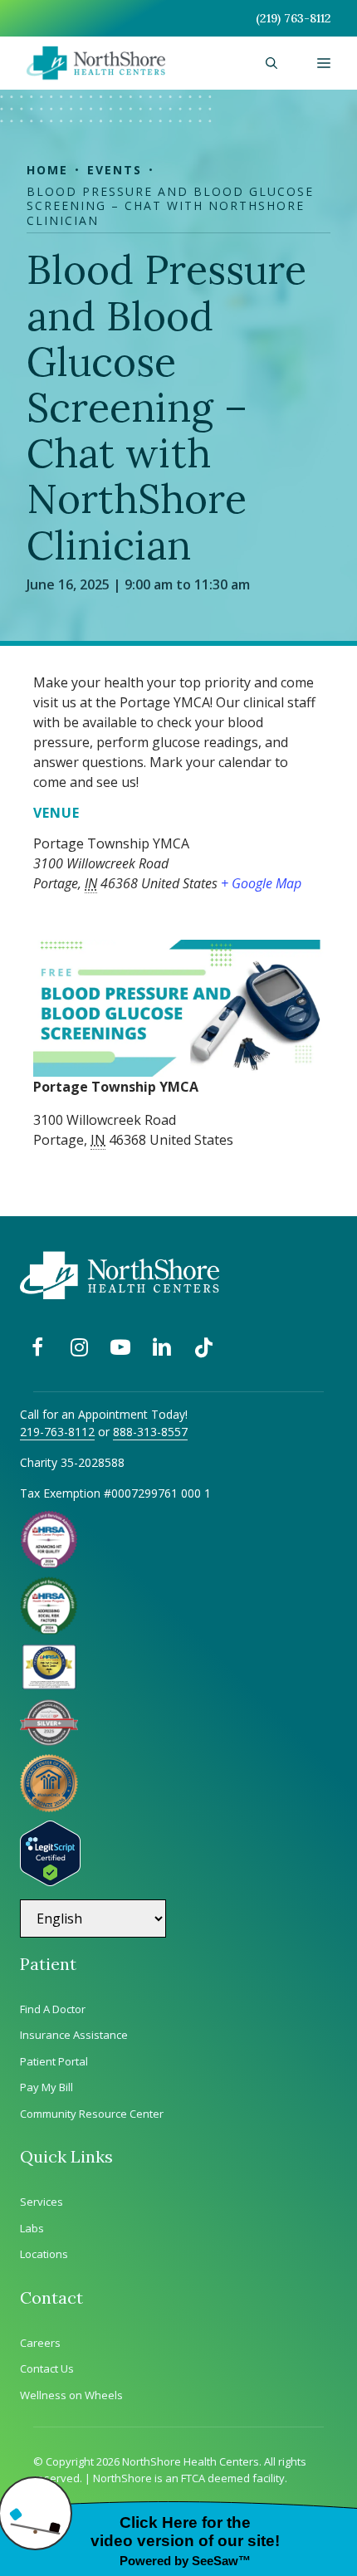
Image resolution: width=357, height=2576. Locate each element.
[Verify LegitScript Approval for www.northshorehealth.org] (50, 1881)
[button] (271, 63)
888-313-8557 (150, 1432)
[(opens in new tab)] (49, 1741)
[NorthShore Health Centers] (96, 63)
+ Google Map (261, 883)
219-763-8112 (57, 1432)
